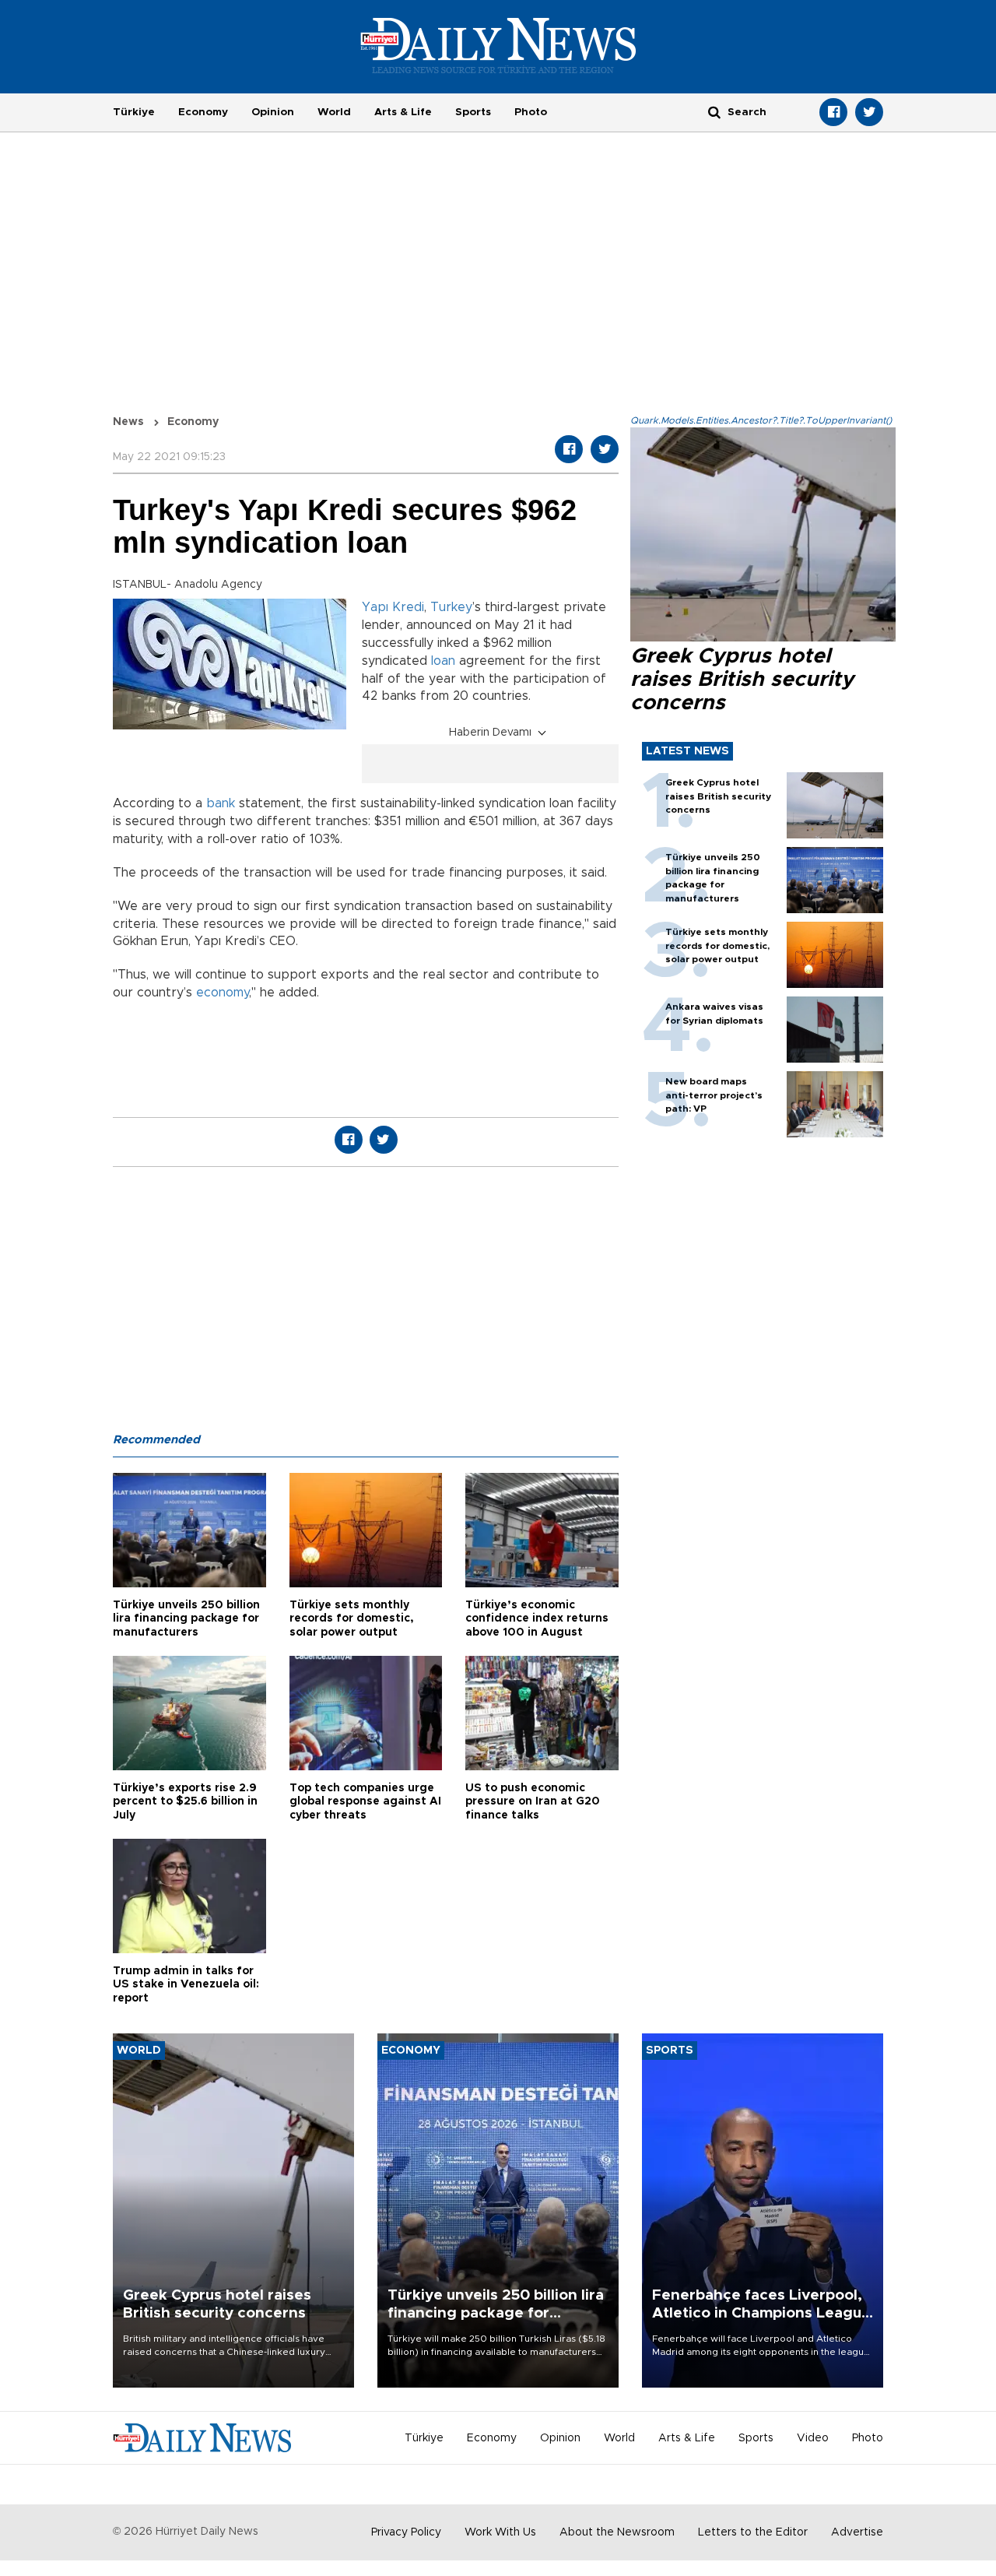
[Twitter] (869, 112)
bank (221, 803)
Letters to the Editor (753, 2532)
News (128, 422)
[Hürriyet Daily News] (498, 45)
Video (813, 2438)
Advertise (857, 2532)
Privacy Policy (406, 2532)
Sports (473, 112)
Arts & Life (403, 112)
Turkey (451, 607)
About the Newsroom (617, 2532)
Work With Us (500, 2532)
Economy (203, 112)
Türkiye (134, 112)
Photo (531, 112)
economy (223, 993)
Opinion (273, 112)
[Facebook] (833, 112)
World (334, 112)
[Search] (714, 112)
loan (443, 661)
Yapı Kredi (393, 607)
